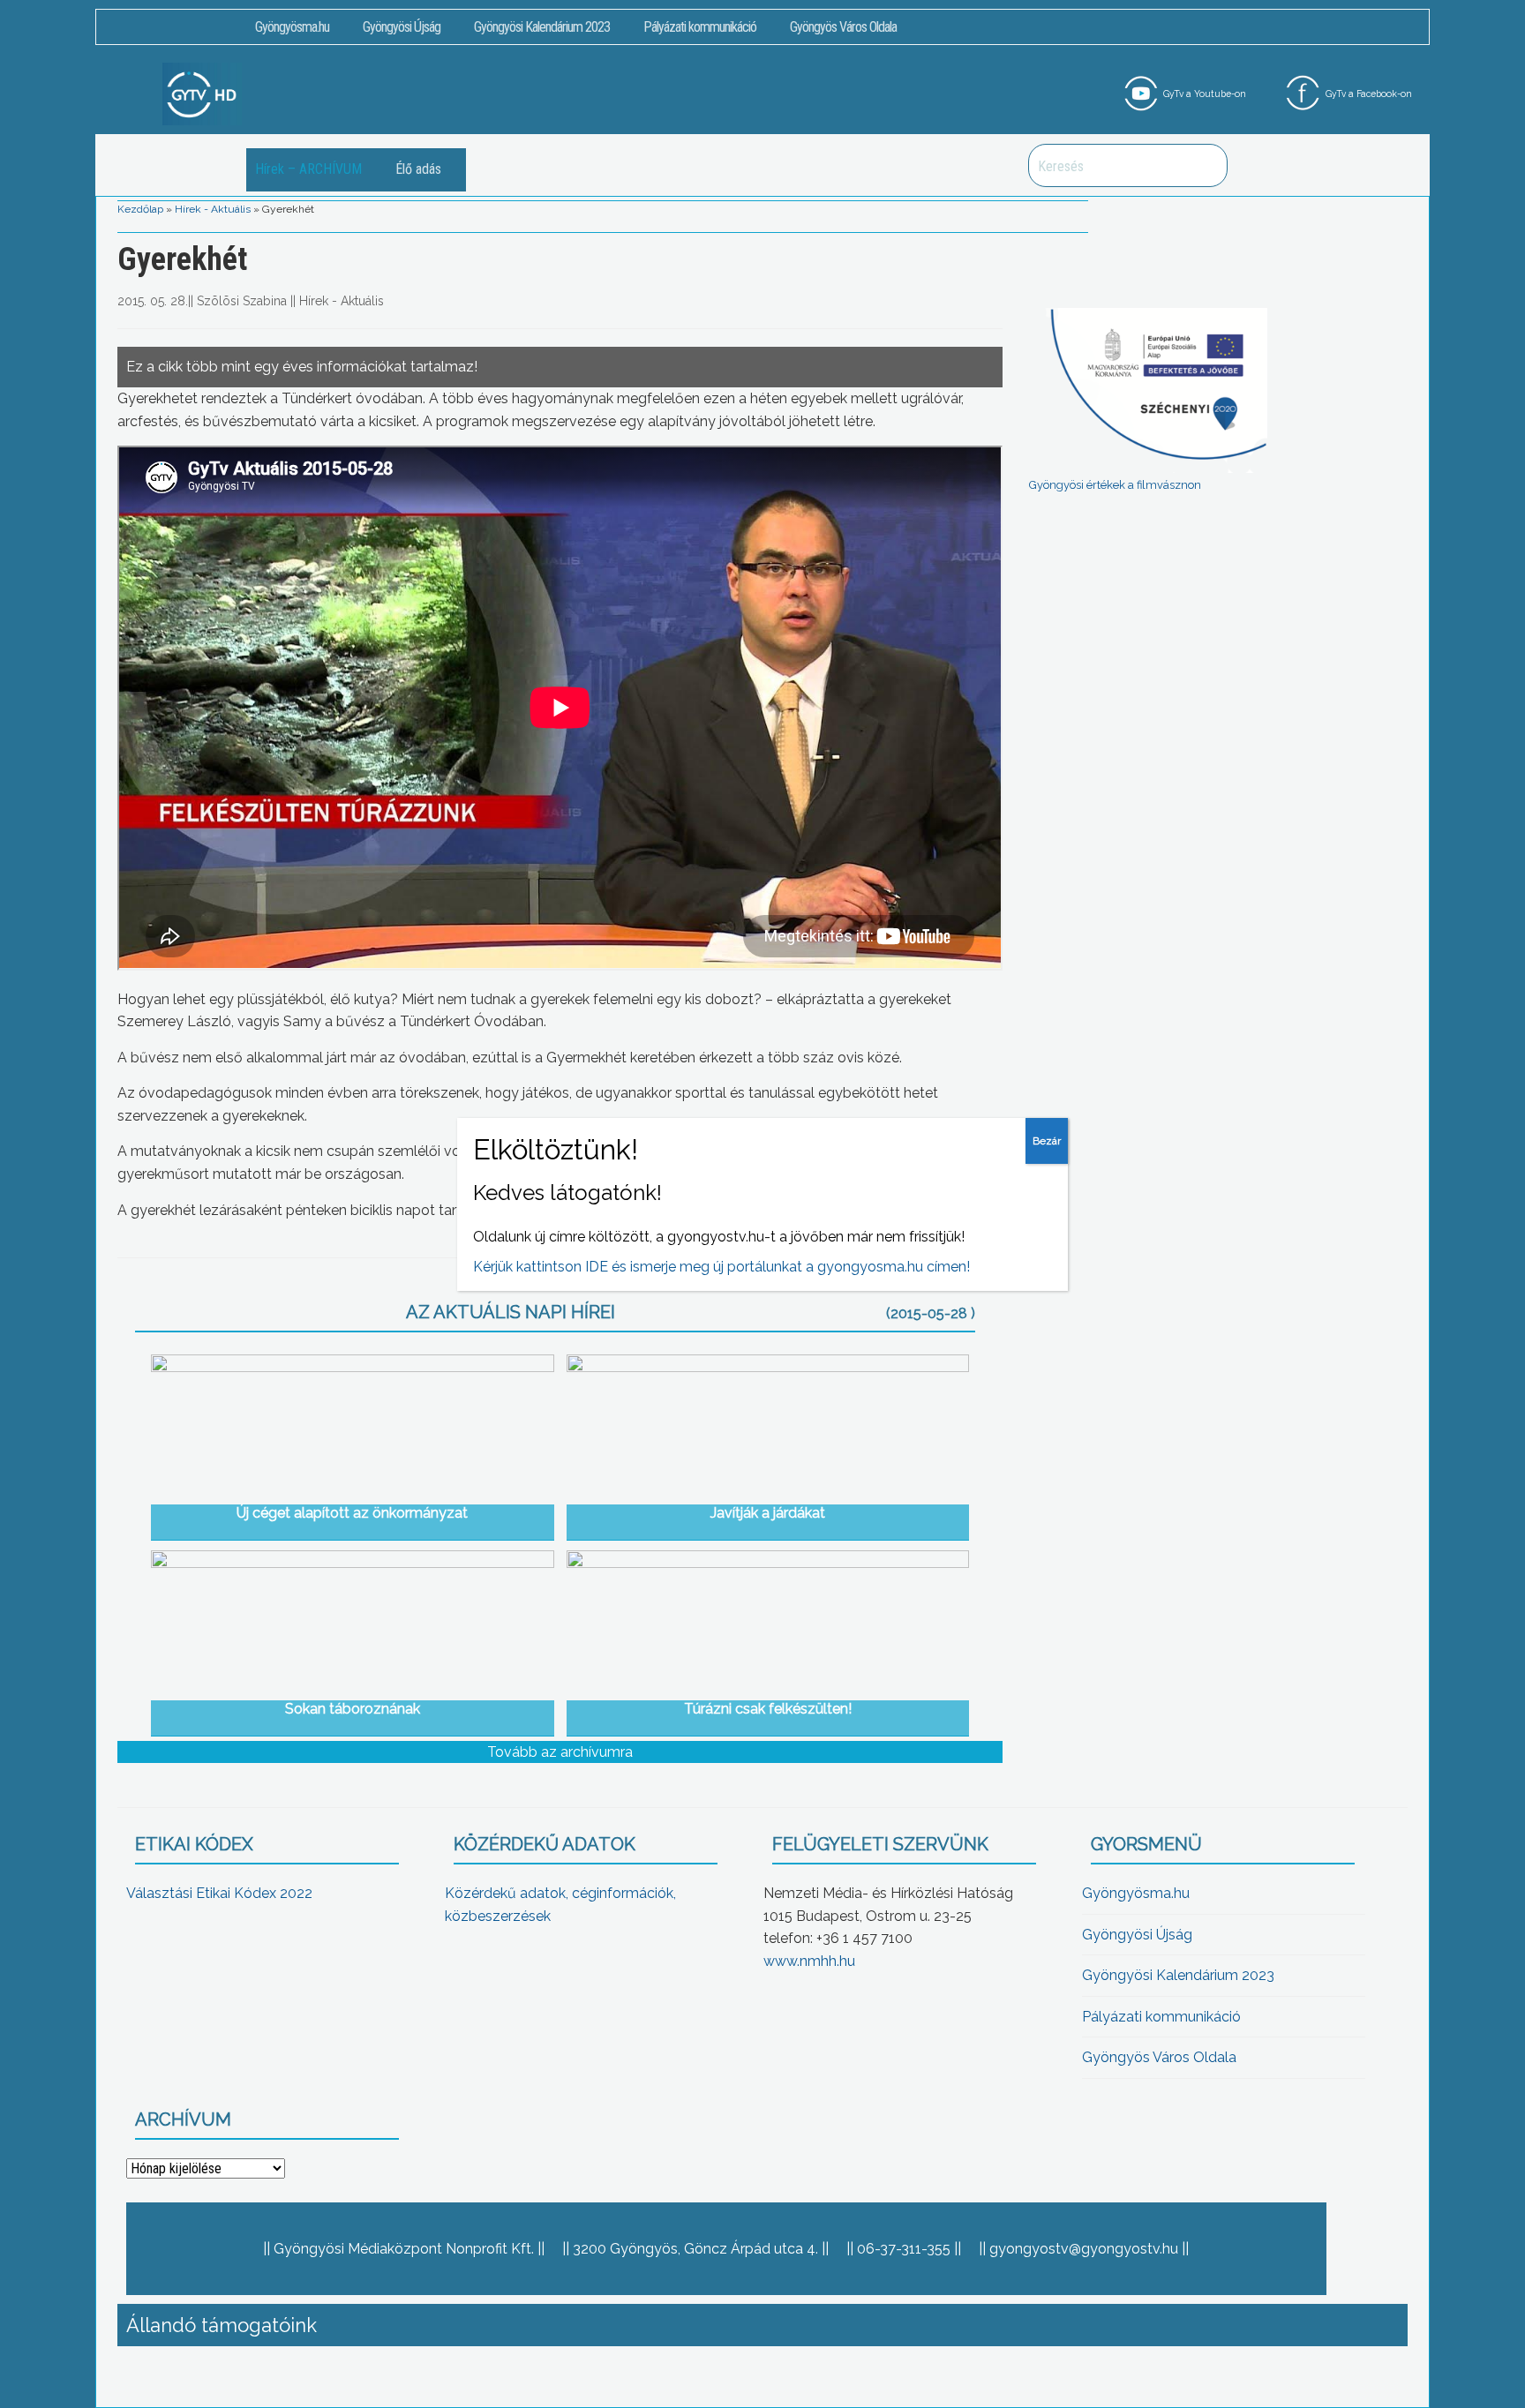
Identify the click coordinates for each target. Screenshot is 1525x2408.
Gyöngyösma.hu (292, 27)
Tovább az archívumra (560, 1752)
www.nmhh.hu (809, 1961)
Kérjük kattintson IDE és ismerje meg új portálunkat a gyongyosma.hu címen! (721, 1267)
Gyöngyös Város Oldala (843, 27)
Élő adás (418, 169)
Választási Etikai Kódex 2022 (219, 1893)
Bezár (1047, 1141)
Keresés (1205, 165)
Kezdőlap (140, 209)
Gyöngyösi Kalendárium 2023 (542, 27)
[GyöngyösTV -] (202, 93)
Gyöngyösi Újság (402, 27)
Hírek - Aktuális (213, 209)
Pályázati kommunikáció (700, 27)
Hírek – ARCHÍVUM (308, 169)
